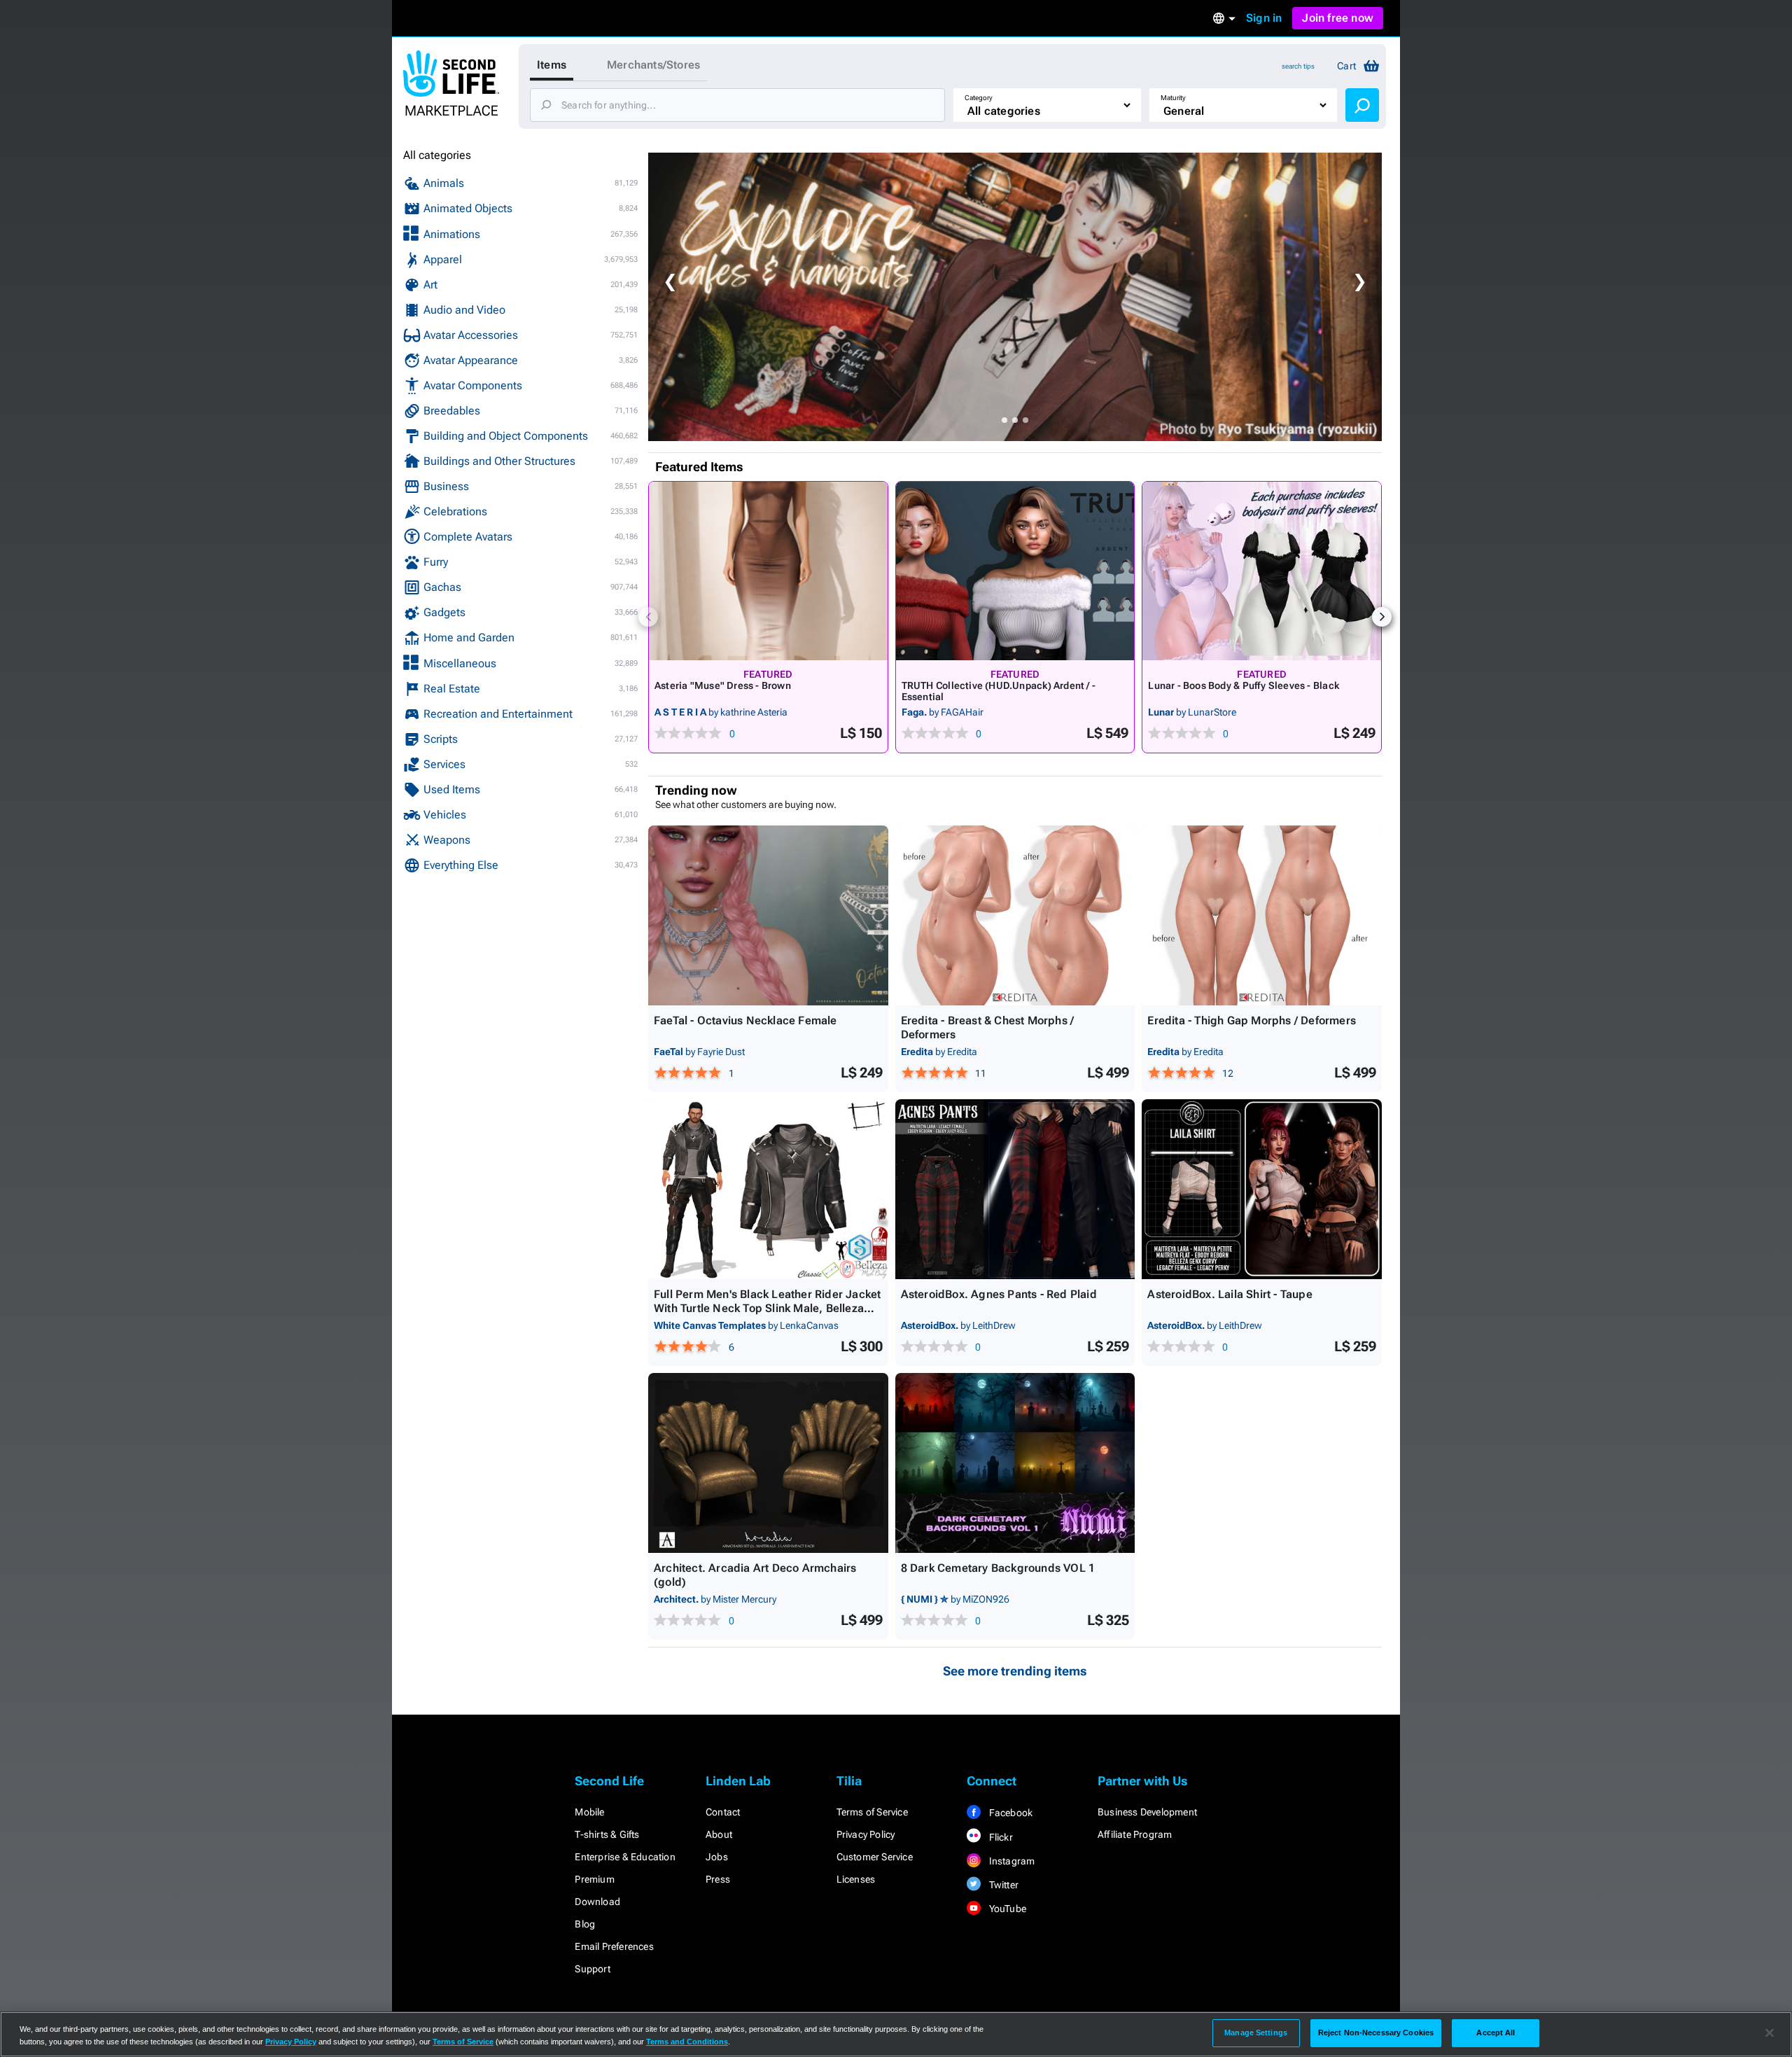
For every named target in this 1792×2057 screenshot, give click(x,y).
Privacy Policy (866, 1834)
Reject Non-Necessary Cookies (1376, 2032)
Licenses (856, 1879)
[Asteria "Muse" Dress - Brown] (768, 571)
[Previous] (648, 617)
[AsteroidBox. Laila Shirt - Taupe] (1262, 1189)
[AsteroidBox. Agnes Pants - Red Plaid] (1015, 1189)
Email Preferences (614, 1946)
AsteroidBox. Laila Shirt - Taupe (1230, 1294)
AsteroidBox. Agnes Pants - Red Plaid (999, 1294)
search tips (1298, 66)
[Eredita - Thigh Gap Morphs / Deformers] (1262, 915)
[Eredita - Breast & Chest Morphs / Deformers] (1015, 915)
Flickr (999, 1837)
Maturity (1173, 98)
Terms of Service (872, 1812)
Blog (585, 1924)
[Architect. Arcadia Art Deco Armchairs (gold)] (768, 1463)
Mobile (589, 1812)
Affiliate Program (1135, 1834)
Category (979, 98)
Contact (723, 1812)
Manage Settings (1256, 2032)
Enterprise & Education (625, 1857)
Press (718, 1879)
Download (597, 1902)
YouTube (1006, 1909)
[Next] (1382, 617)
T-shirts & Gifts (607, 1834)
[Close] (1770, 2033)
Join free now (1338, 18)
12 (1228, 1073)
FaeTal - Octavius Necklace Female (745, 1020)
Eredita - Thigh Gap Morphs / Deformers (1252, 1020)
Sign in (1264, 18)
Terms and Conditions (687, 2042)
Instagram (1010, 1861)
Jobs (717, 1857)
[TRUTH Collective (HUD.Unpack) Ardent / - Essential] (1015, 571)
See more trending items (1015, 1671)
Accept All (1496, 2032)
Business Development (1147, 1812)
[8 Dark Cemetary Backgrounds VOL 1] (1015, 1463)
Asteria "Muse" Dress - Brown (723, 685)
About (719, 1834)
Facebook (1009, 1813)
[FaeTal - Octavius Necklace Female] (768, 915)
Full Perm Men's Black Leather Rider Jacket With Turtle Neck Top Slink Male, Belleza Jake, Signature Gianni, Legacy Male (767, 1308)
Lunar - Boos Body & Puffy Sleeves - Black (1244, 685)
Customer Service (875, 1857)
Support (592, 1969)
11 (981, 1073)
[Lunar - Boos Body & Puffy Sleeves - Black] (1262, 571)
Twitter (1002, 1885)
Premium (594, 1879)
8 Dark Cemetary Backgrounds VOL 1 (998, 1568)
